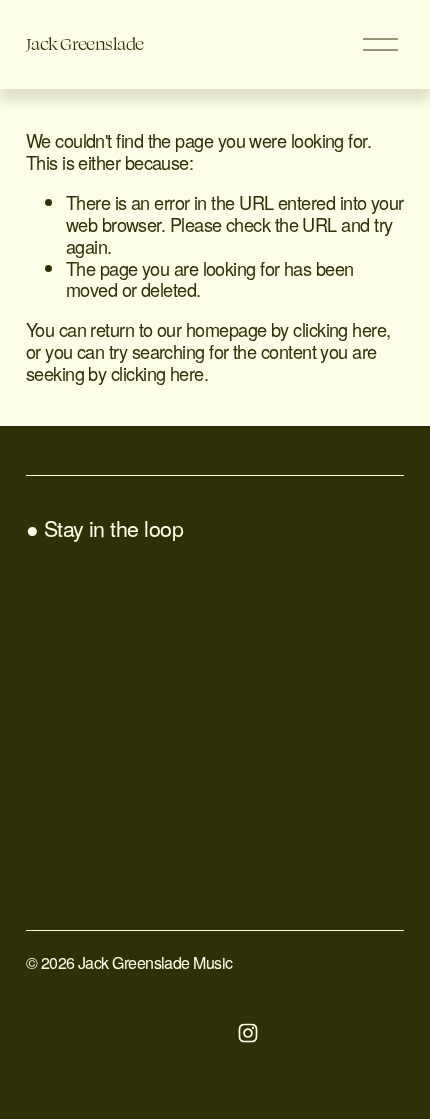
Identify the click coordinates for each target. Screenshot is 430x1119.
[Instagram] (248, 1033)
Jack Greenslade (85, 43)
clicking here (339, 329)
